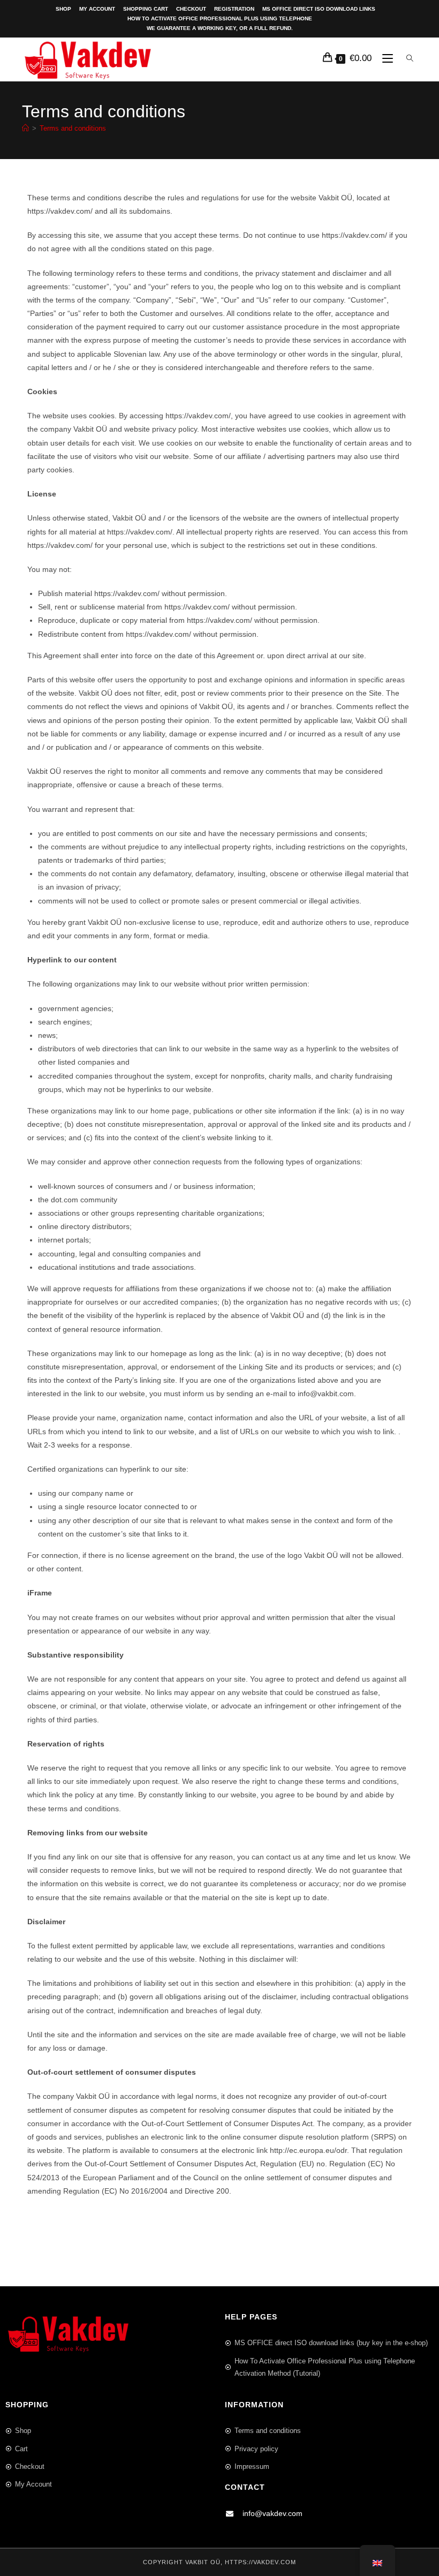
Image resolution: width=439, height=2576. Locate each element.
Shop (63, 9)
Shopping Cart (146, 9)
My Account (97, 9)
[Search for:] (408, 59)
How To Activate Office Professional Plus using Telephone (220, 18)
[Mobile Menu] (385, 59)
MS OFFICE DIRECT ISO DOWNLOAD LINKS (319, 9)
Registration (234, 9)
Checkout (191, 9)
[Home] (25, 128)
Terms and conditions (73, 128)
